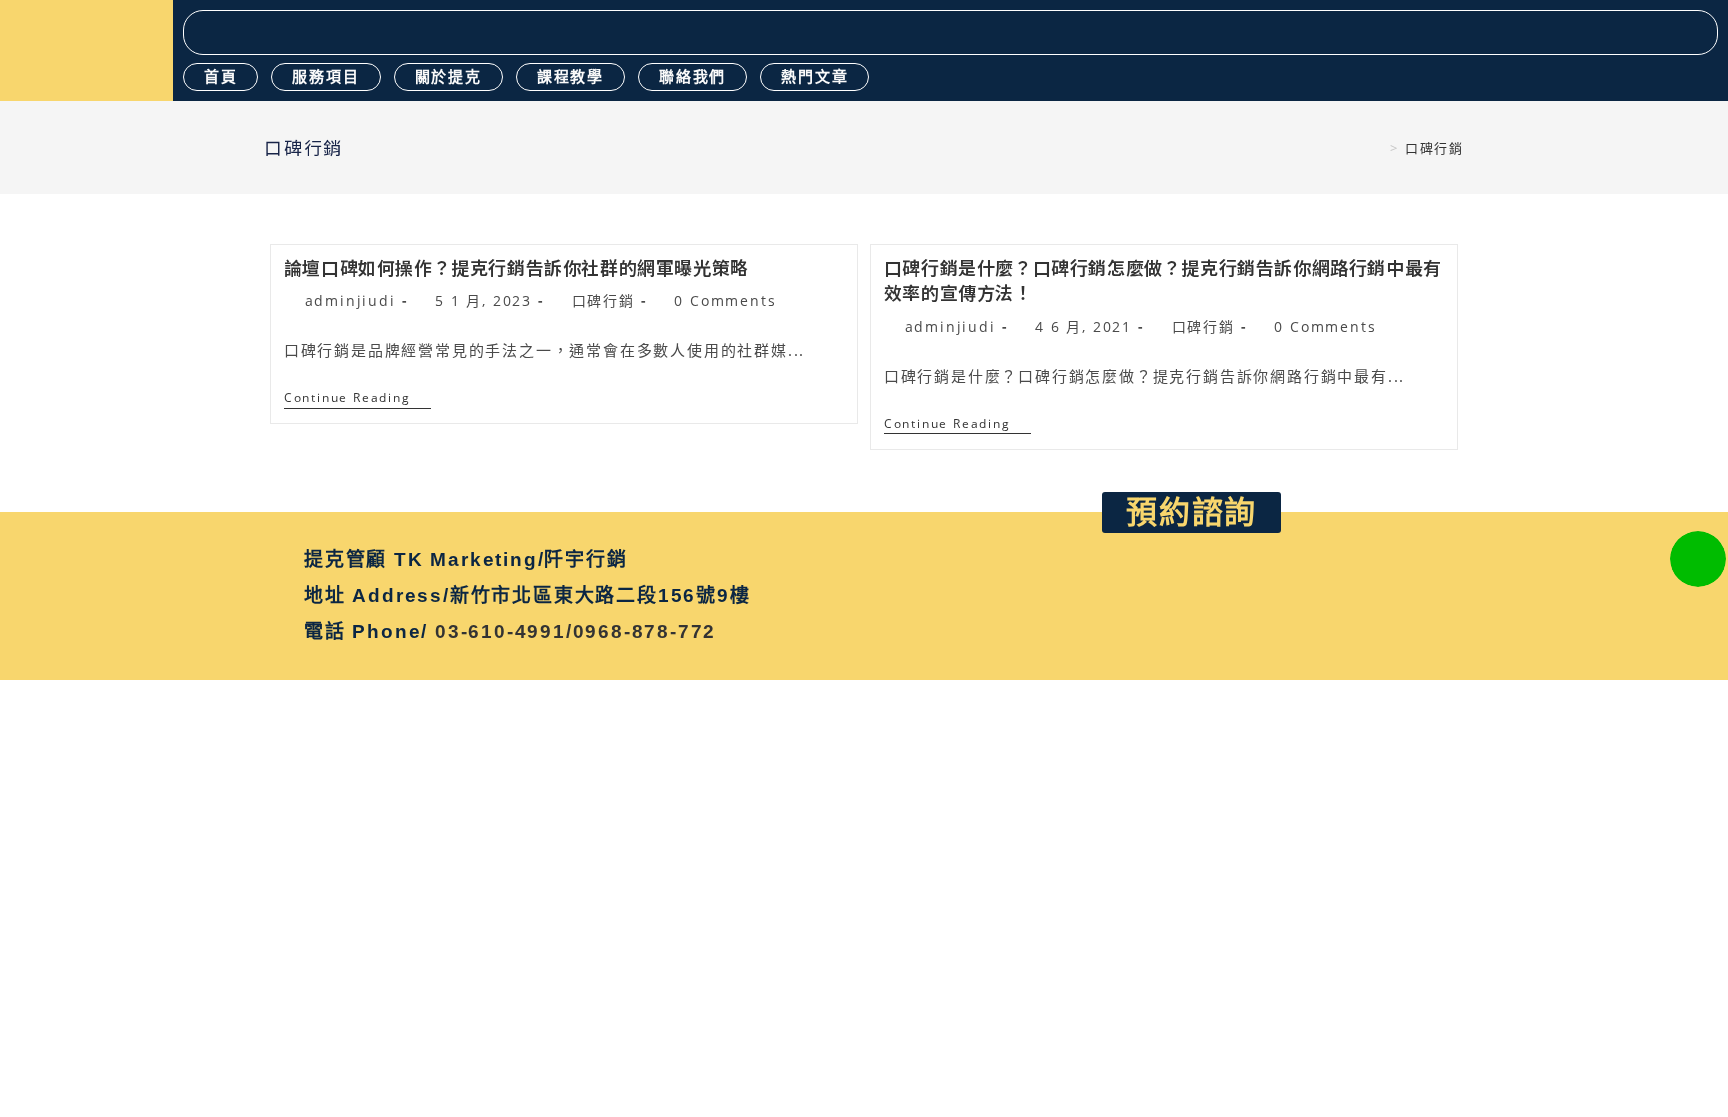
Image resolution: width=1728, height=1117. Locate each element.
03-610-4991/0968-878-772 (575, 631)
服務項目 (325, 76)
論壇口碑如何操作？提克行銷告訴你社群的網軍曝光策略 (516, 267)
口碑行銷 (603, 300)
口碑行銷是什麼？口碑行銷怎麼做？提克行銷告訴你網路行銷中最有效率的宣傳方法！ (1163, 279)
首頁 (221, 76)
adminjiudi (350, 300)
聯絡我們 (692, 76)
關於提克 (448, 76)
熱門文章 (814, 76)
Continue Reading (357, 398)
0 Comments (725, 300)
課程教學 (570, 76)
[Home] (1378, 148)
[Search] (1694, 32)
